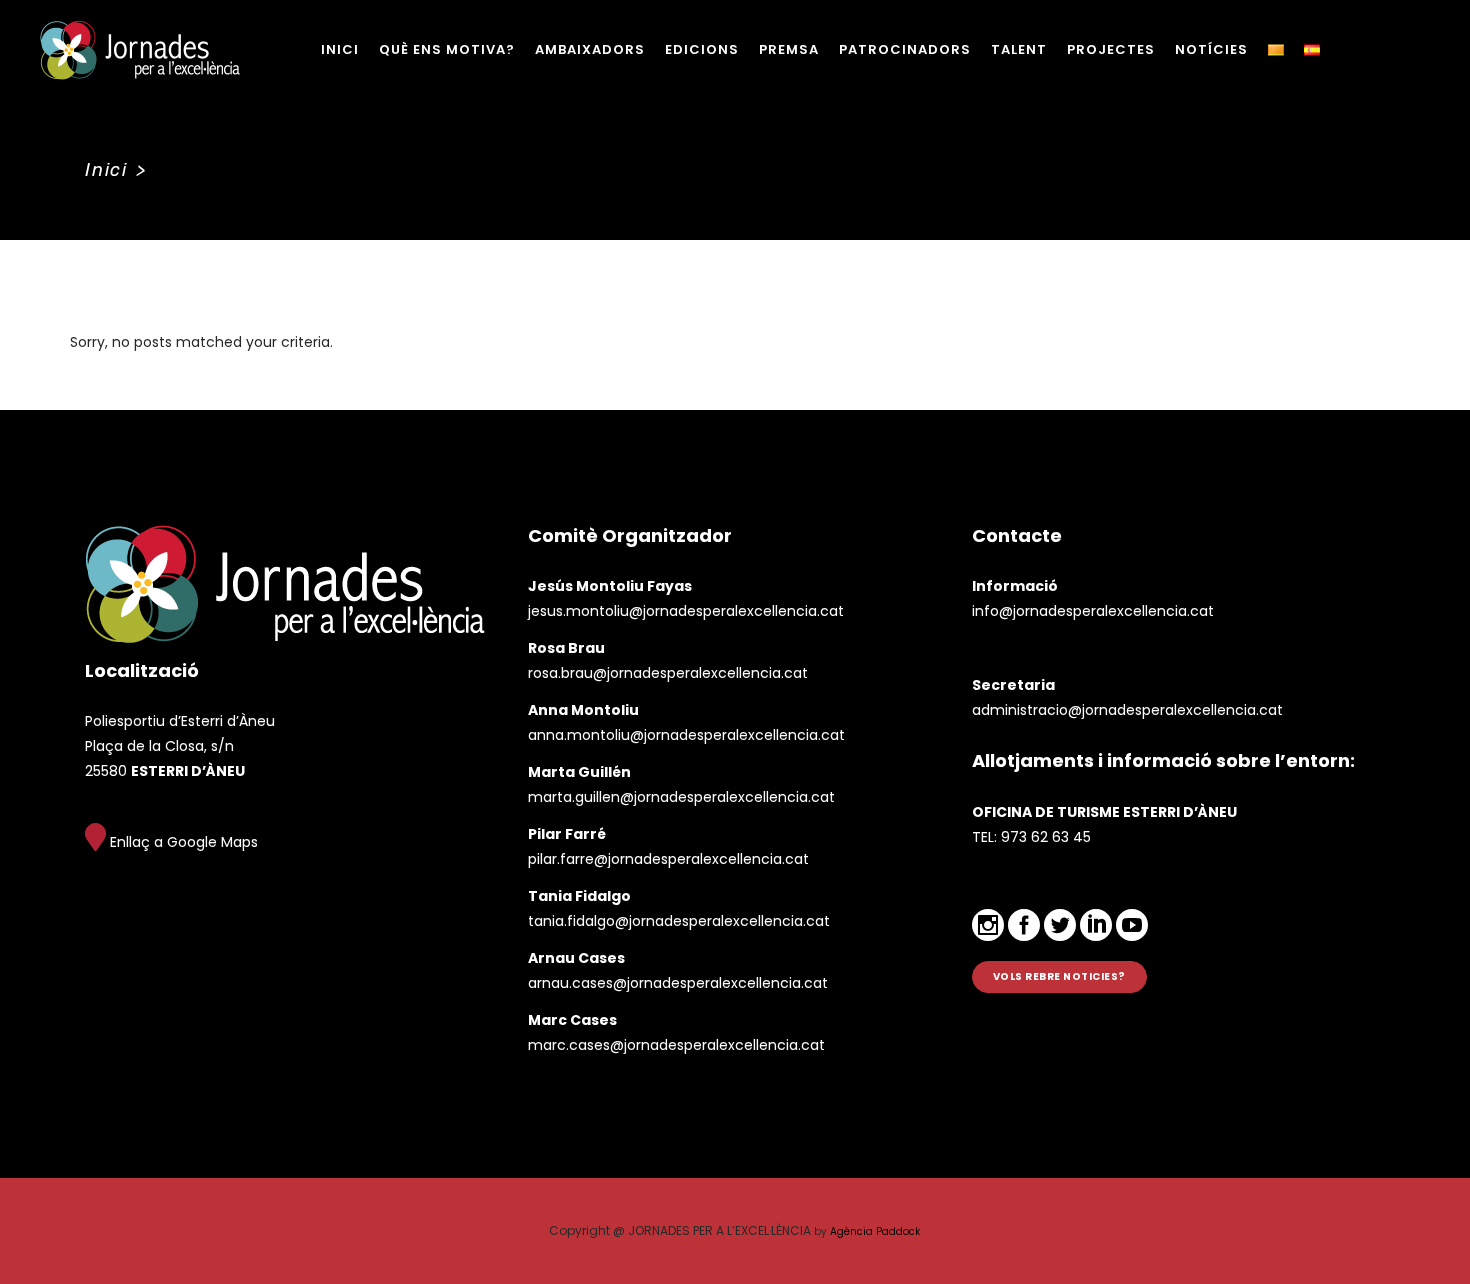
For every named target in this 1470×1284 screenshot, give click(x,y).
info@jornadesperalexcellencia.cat (1093, 611)
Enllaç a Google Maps (182, 842)
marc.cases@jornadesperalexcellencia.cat (676, 1045)
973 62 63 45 (1046, 837)
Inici (106, 170)
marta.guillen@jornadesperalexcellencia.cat (681, 797)
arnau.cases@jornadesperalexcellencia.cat (678, 983)
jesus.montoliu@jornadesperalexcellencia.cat (686, 611)
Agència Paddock (875, 1231)
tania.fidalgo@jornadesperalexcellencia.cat (679, 921)
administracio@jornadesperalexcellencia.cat (1127, 710)
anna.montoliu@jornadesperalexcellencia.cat (686, 735)
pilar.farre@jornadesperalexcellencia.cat (668, 859)
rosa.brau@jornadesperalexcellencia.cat (668, 673)
